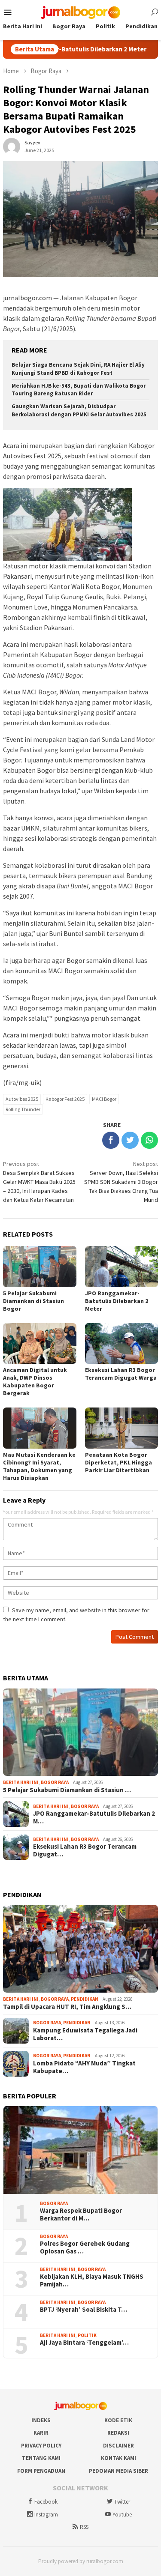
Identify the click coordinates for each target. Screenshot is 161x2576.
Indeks (41, 2420)
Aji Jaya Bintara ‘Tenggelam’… (84, 2343)
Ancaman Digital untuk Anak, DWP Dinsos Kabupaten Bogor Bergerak (35, 1381)
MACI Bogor (104, 1099)
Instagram (46, 2515)
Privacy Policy (41, 2446)
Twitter (122, 2502)
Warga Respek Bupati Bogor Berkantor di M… (81, 2214)
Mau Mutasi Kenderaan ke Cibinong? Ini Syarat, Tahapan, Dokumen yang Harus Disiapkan (39, 1466)
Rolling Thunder (23, 1109)
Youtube (122, 2515)
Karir (41, 2433)
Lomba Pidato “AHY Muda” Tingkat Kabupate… (84, 2067)
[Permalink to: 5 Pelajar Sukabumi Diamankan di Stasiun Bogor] (80, 1732)
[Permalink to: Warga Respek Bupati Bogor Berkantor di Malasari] (80, 2150)
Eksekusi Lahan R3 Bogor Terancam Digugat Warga (121, 1374)
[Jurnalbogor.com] (81, 12)
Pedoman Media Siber (118, 2471)
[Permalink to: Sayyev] (12, 146)
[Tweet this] (130, 1140)
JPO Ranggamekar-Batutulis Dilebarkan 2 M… (94, 1817)
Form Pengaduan (41, 2471)
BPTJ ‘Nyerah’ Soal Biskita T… (84, 2310)
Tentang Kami (41, 2458)
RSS (84, 2527)
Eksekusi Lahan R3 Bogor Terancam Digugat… (85, 1850)
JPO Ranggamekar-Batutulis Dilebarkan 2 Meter (117, 1301)
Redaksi (118, 2433)
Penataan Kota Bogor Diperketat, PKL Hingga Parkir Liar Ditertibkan (118, 1462)
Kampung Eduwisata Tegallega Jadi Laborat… (85, 2034)
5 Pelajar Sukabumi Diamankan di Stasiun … (67, 1790)
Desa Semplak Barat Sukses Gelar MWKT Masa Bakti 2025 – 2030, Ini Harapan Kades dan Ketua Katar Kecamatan (39, 1182)
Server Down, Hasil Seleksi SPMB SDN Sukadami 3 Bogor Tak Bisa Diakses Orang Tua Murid (121, 1182)
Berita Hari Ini (21, 1782)
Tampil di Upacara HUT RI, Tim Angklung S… (67, 2007)
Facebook (46, 2502)
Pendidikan (85, 1999)
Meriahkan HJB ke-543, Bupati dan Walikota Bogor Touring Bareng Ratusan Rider (79, 390)
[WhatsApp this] (149, 1140)
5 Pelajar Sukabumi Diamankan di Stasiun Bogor (33, 1301)
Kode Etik (118, 2420)
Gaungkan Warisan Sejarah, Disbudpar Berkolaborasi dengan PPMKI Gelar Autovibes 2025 (79, 410)
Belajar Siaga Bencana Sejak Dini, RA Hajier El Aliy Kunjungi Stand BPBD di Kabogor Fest (78, 369)
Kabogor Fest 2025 (65, 1099)
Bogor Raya (55, 1782)
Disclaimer (118, 2446)
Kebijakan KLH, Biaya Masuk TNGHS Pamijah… (92, 2280)
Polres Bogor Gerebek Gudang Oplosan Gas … (85, 2247)
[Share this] (111, 1140)
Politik (87, 2335)
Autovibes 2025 (22, 1099)
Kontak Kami (118, 2458)
